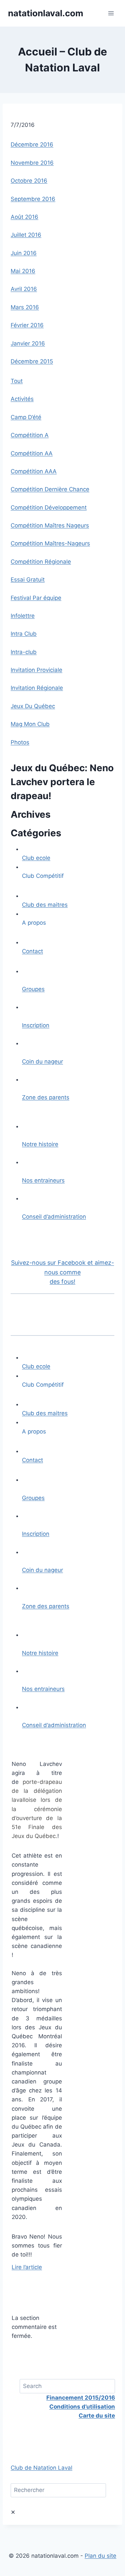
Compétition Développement (49, 507)
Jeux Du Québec (33, 706)
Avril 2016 (24, 289)
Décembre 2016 (32, 144)
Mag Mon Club (30, 724)
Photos (20, 742)
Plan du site (100, 2556)
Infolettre (23, 616)
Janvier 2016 (28, 343)
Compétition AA (32, 453)
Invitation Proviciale (36, 670)
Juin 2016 (24, 253)
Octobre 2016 (29, 181)
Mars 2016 (25, 307)
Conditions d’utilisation (82, 2407)
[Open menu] (111, 13)
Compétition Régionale (41, 562)
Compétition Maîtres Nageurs (50, 525)
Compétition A (30, 435)
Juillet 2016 (26, 235)
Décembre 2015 (32, 361)
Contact (32, 951)
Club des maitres (45, 905)
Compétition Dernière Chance (50, 489)
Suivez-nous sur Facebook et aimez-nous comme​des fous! (62, 1272)
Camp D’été (26, 417)
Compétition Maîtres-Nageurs (50, 543)
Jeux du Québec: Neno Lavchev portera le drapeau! (62, 782)
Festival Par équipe (36, 598)
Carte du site (97, 2416)
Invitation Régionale (37, 688)
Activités (22, 399)
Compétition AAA (34, 471)
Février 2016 (27, 325)
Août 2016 (24, 217)
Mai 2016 (23, 271)
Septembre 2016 (33, 199)
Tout (17, 381)
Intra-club (24, 652)
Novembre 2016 (32, 163)
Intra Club (24, 634)
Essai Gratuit (28, 580)
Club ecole (36, 858)
